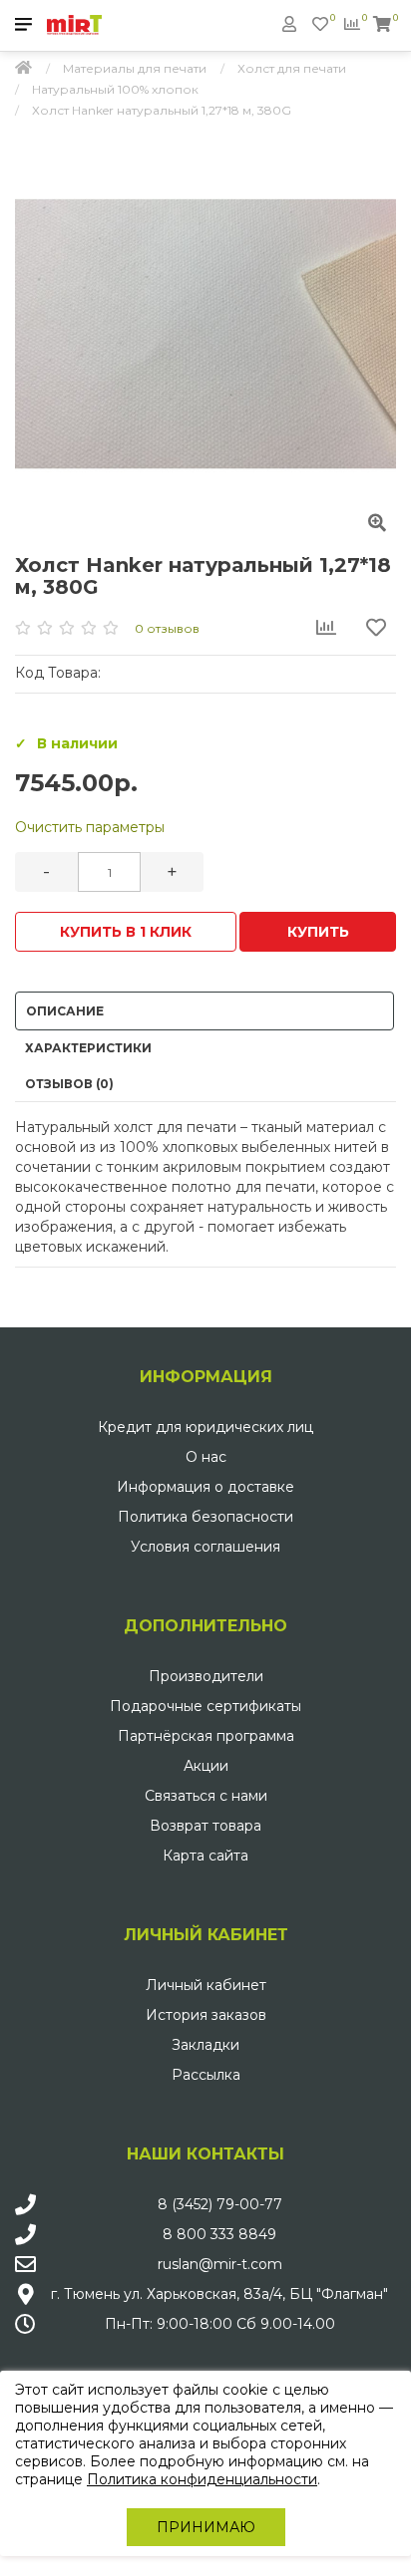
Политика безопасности (205, 1517)
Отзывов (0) (69, 1084)
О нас (206, 1457)
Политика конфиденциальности (202, 2479)
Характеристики (88, 1048)
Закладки (205, 2045)
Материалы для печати (135, 68)
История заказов (206, 2015)
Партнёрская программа (206, 1736)
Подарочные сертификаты (205, 1706)
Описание (65, 1011)
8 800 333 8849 (219, 2234)
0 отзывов (167, 628)
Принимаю (206, 2527)
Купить (318, 932)
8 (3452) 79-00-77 (220, 2204)
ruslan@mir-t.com (220, 2264)
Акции (206, 1766)
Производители (206, 1676)
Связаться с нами (206, 1796)
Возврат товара (205, 1826)
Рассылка (206, 2075)
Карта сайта (205, 1856)
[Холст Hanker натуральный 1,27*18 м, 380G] (205, 334)
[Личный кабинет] (289, 24)
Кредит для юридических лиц (205, 1427)
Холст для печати (292, 68)
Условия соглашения (205, 1547)
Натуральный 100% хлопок (115, 89)
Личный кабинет (206, 1985)
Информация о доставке (205, 1487)
